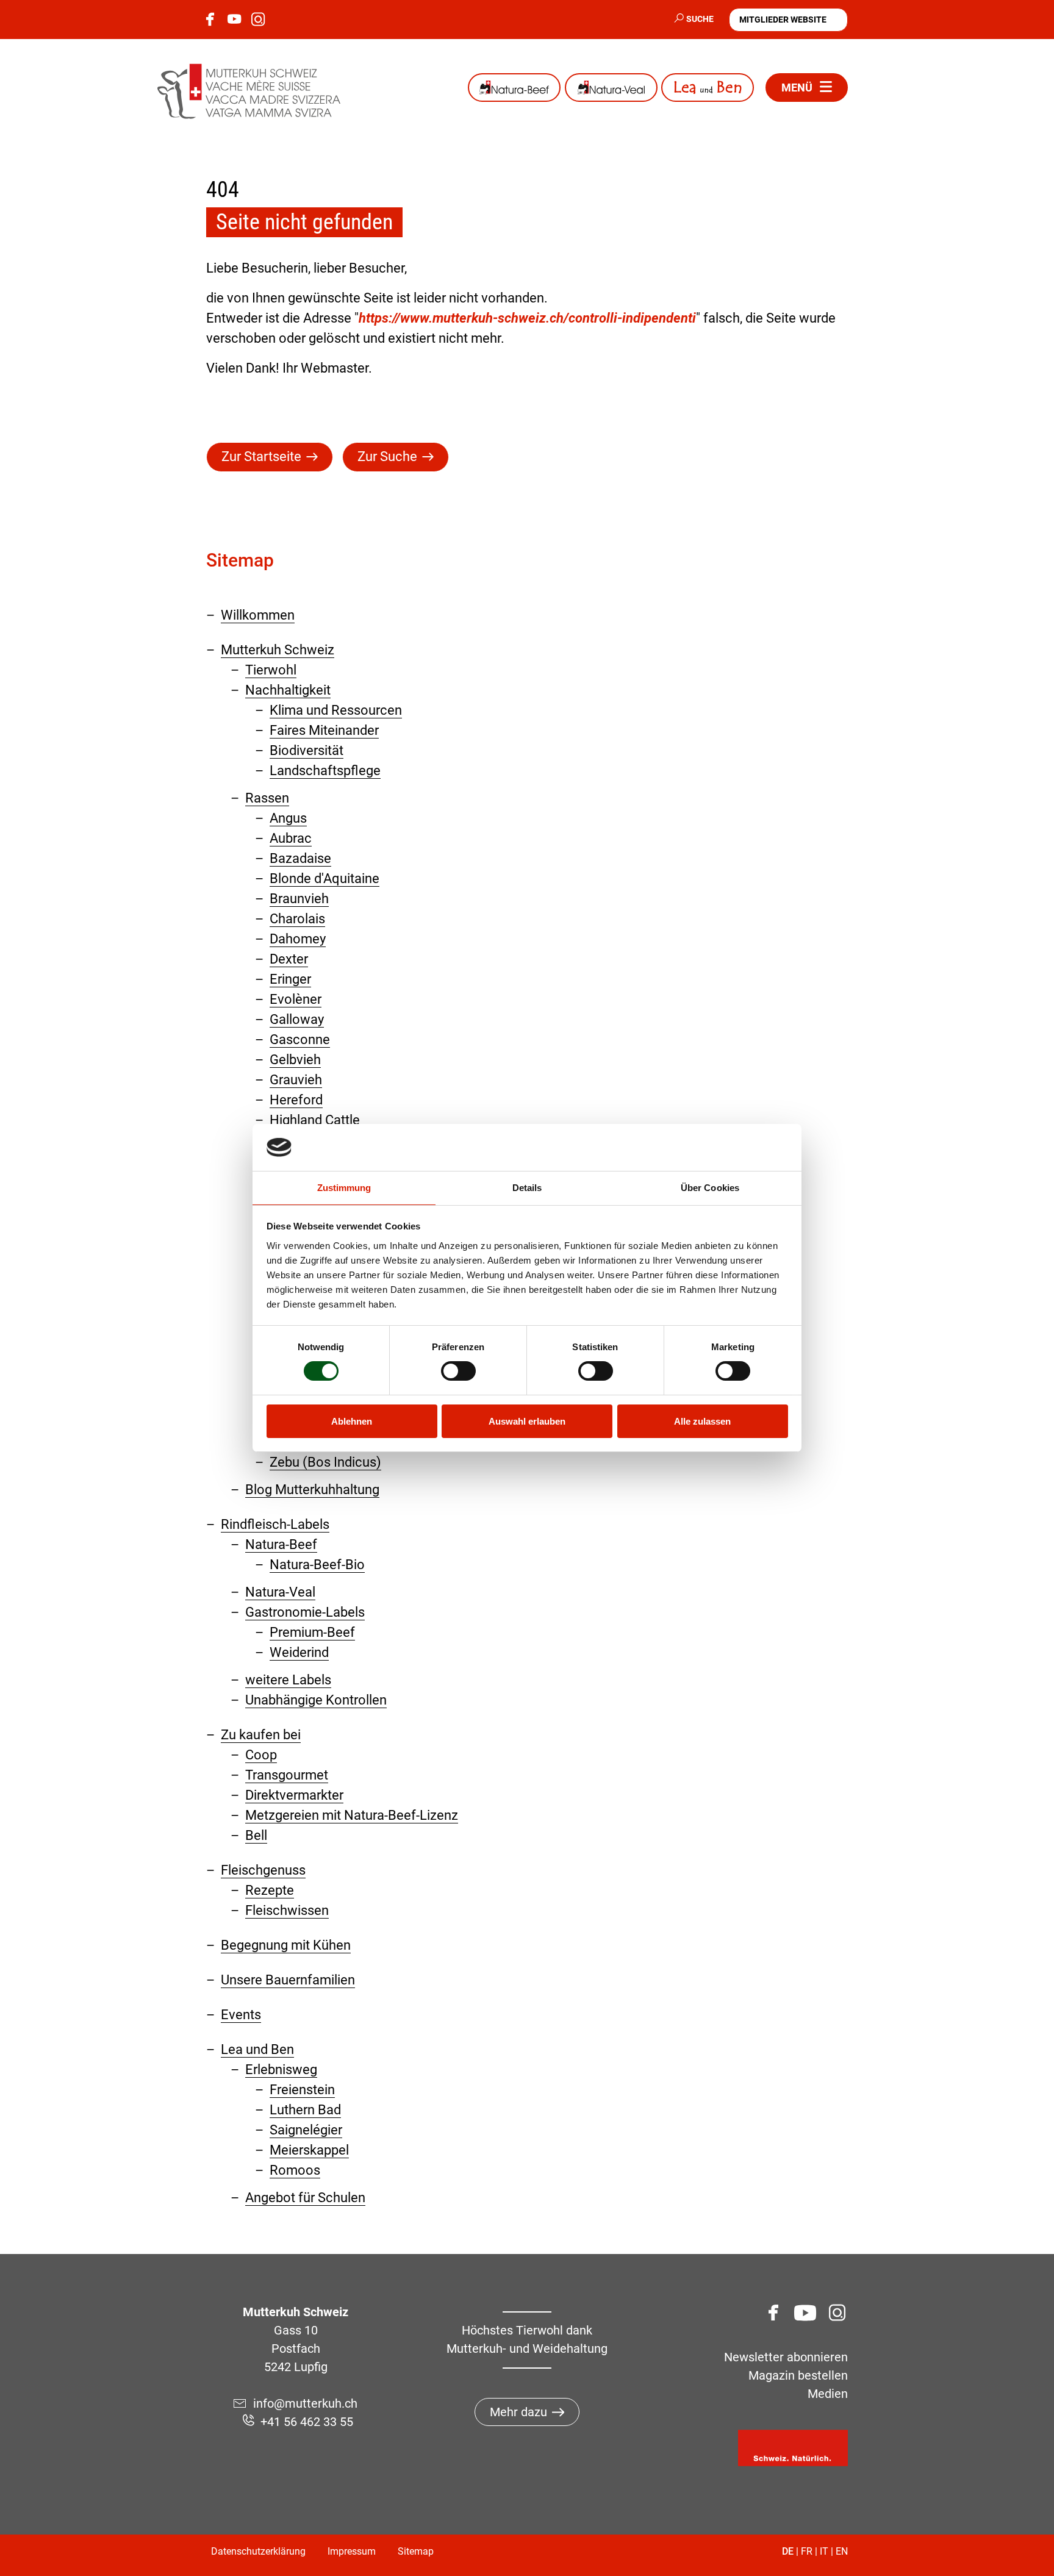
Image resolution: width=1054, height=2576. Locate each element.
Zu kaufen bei (261, 1735)
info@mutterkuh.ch (307, 2403)
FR (807, 2551)
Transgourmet (287, 1775)
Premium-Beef (312, 1632)
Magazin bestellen (798, 2375)
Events (241, 2015)
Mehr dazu (518, 2412)
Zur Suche (387, 456)
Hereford (296, 1100)
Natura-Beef (514, 88)
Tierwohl (271, 670)
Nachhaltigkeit (288, 690)
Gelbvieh (295, 1060)
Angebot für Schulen (305, 2198)
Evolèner (296, 999)
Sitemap (416, 2551)
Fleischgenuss (263, 1870)
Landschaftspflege (325, 771)
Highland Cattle (315, 1120)
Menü (797, 88)
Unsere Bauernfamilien (288, 1980)
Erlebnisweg (281, 2070)
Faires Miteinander (324, 730)
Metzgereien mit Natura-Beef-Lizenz (352, 1815)
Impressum (352, 2551)
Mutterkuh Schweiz (278, 650)
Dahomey (298, 939)
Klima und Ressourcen (336, 710)
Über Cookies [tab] (710, 1188)
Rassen (267, 798)
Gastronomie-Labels (305, 1612)
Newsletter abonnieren (786, 2357)
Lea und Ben (708, 88)
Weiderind (299, 1652)
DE (788, 2551)
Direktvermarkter (294, 1795)
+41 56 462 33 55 (307, 2422)
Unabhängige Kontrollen (316, 1700)
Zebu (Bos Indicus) (325, 1462)
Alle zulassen (702, 1421)
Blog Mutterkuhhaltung (312, 1490)
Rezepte (270, 1890)
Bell (256, 1835)
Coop (261, 1755)
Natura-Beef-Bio (317, 1565)
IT (824, 2551)
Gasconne (300, 1039)
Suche (700, 19)
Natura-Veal (611, 88)
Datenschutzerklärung (258, 2551)
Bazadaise (300, 858)
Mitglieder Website (783, 20)
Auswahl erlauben (527, 1421)
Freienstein (302, 2090)
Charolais (297, 919)
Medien (828, 2394)
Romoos (295, 2170)
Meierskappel (309, 2150)
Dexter (289, 959)
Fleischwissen (287, 1910)
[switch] (458, 1371)
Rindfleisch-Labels (275, 1524)
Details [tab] (527, 1188)
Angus (288, 818)
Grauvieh (296, 1080)
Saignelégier (306, 2130)
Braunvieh (299, 899)
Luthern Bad (305, 2110)
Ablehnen (352, 1421)
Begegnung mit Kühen (286, 1945)
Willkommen (258, 615)
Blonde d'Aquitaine (324, 878)
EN (842, 2551)
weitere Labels (288, 1680)
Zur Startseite (261, 456)
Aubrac (291, 838)
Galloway (297, 1019)
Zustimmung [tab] (344, 1188)
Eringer (290, 979)
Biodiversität (307, 750)
